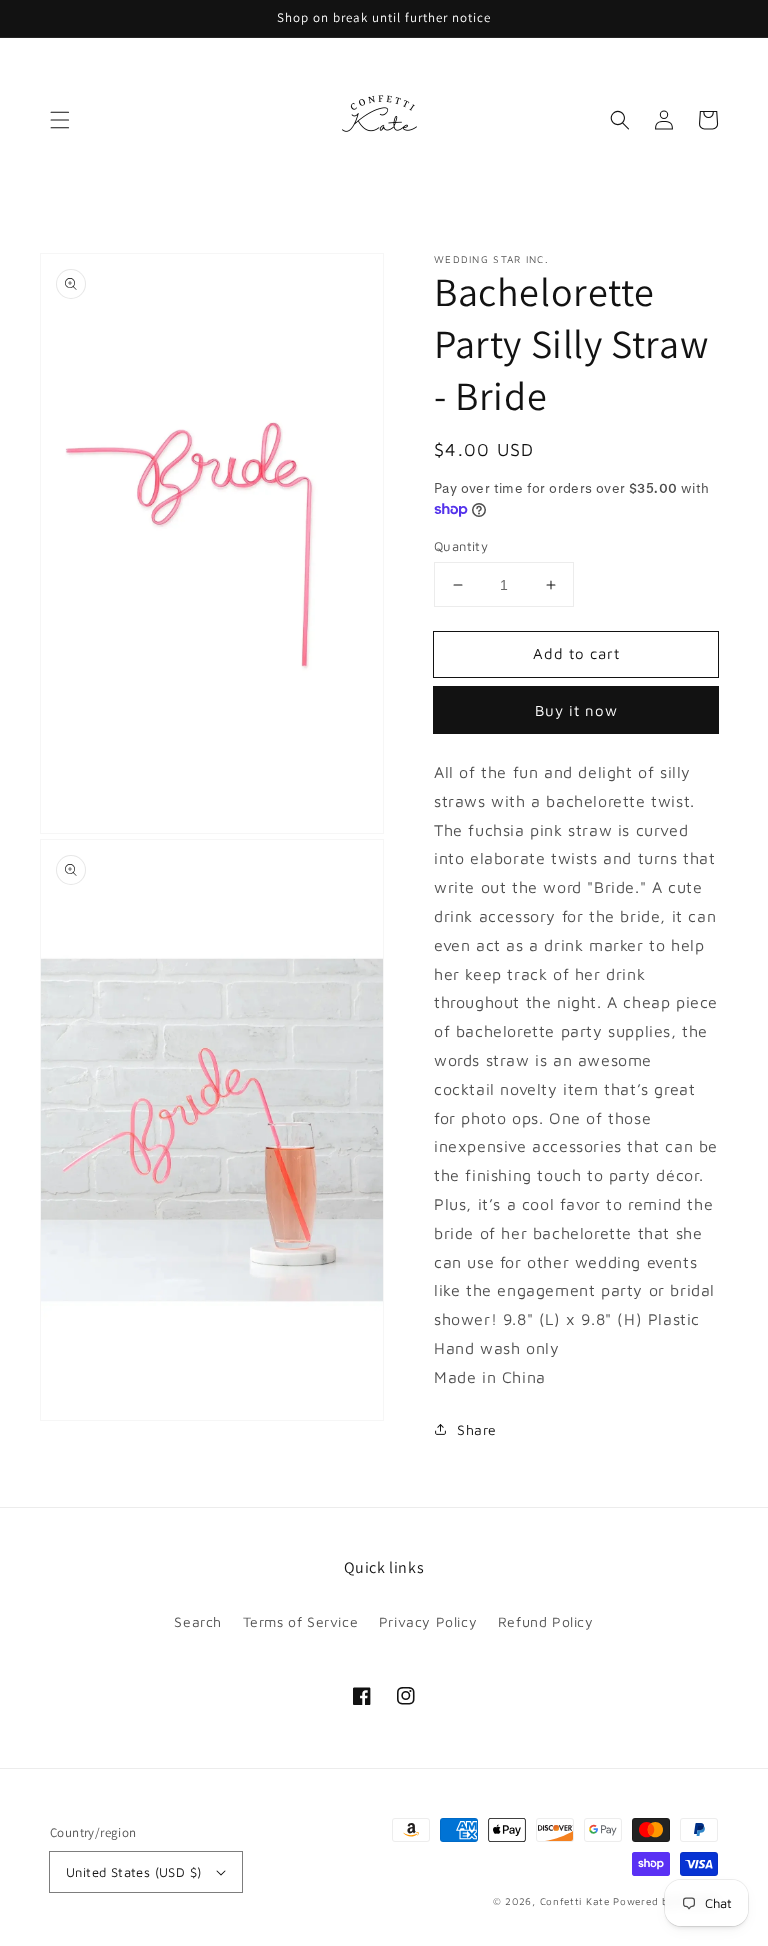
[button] (60, 120)
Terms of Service (301, 1621)
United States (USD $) (133, 1872)
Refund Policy (546, 1621)
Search (198, 1621)
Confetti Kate (577, 1901)
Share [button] (477, 1429)
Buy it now (576, 710)
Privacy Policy (428, 1621)
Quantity (461, 546)
